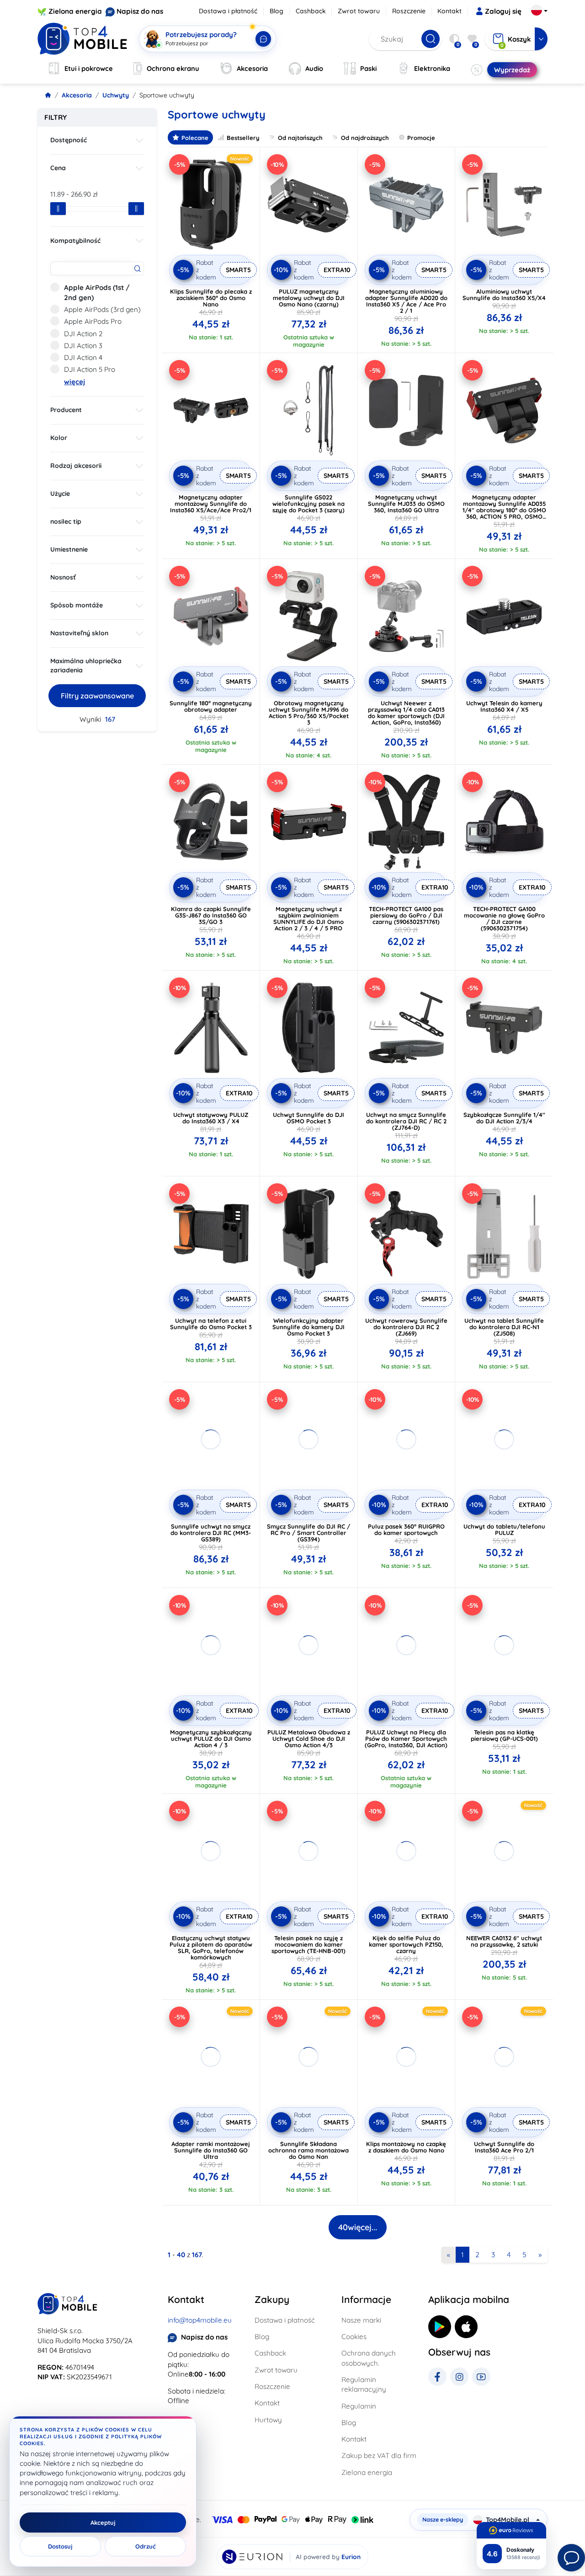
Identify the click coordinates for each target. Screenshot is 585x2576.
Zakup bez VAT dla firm (379, 2455)
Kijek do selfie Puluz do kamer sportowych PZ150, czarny (406, 1944)
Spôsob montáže (77, 605)
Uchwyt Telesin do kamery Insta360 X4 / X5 (504, 706)
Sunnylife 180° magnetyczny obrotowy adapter (211, 706)
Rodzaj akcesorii (76, 466)
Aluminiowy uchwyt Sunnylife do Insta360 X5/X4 (504, 295)
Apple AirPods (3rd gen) (102, 309)
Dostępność (69, 140)
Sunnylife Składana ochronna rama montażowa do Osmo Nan (308, 2150)
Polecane (195, 138)
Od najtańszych (300, 138)
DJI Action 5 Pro (90, 369)
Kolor (59, 438)
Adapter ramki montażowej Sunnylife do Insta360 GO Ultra (211, 2150)
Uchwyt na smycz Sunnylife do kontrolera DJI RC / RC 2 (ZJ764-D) (406, 1121)
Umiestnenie (69, 549)
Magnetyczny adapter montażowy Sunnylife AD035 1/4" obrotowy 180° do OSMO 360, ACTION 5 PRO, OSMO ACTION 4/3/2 (504, 510)
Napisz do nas (140, 11)
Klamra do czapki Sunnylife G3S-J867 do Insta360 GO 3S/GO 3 (211, 915)
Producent (66, 410)
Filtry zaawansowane (97, 696)
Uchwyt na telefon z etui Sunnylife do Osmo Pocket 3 (211, 1324)
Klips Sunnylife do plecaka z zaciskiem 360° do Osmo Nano (211, 298)
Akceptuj (103, 2522)
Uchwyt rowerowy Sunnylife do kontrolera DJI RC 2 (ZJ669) (406, 1327)
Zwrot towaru (359, 11)
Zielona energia (75, 11)
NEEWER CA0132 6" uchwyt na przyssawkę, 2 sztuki (504, 1941)
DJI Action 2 (83, 334)
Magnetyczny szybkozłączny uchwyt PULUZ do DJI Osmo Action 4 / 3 (211, 1739)
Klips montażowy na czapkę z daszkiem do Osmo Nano (406, 2147)
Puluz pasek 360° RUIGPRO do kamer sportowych (406, 1529)
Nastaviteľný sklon (79, 633)
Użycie (60, 494)
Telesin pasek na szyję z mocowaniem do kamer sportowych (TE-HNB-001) (308, 1944)
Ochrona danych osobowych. (369, 2358)
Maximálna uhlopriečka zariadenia (86, 665)
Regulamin (359, 2406)
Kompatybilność (75, 241)
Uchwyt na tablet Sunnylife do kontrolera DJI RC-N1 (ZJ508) (504, 1327)
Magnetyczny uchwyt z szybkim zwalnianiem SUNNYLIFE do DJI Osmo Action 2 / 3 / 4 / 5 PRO (308, 918)
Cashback (311, 11)
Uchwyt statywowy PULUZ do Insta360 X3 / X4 (211, 1118)
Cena (58, 168)
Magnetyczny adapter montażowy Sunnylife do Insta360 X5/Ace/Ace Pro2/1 (211, 504)
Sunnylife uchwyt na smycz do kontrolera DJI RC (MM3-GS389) (211, 1533)
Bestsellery (243, 138)
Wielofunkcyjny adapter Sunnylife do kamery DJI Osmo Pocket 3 (308, 1327)
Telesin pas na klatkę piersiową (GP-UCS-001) (504, 1735)
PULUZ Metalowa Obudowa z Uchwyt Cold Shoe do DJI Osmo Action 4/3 (309, 1739)
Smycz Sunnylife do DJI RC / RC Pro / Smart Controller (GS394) (308, 1533)
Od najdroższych (365, 138)
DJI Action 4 (83, 357)
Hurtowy (268, 2420)
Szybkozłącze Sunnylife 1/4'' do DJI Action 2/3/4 (504, 1118)
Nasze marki (361, 2320)
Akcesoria (77, 95)
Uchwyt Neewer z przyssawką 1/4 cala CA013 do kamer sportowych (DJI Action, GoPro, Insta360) (406, 713)
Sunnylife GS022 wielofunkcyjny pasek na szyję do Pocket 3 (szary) (308, 504)
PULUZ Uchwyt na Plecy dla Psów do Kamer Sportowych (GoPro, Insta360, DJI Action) (406, 1739)
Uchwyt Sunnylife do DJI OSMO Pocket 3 (308, 1118)
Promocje (421, 138)
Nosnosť (63, 577)
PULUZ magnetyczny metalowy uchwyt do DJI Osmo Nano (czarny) (309, 298)
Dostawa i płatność (228, 11)
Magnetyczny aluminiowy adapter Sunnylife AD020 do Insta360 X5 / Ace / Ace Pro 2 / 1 (406, 301)
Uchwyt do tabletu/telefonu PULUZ (504, 1529)
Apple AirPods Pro (93, 321)
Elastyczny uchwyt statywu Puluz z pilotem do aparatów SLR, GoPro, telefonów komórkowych (211, 1948)
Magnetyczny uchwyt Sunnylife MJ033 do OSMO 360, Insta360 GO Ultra (406, 504)
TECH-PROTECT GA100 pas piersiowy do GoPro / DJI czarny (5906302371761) (406, 915)
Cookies (354, 2337)
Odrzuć (146, 2546)
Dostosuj (60, 2546)
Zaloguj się (503, 11)
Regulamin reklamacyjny (364, 2384)
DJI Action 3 (83, 346)
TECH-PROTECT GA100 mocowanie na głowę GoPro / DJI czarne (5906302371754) (504, 918)
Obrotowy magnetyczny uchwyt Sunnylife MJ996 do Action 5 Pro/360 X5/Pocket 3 (309, 713)
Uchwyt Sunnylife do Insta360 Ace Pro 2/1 (504, 2147)
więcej (74, 382)
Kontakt (449, 11)
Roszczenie (409, 11)
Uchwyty (116, 95)
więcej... (358, 2227)
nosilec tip (66, 521)
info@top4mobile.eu (200, 2320)
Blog (277, 11)
